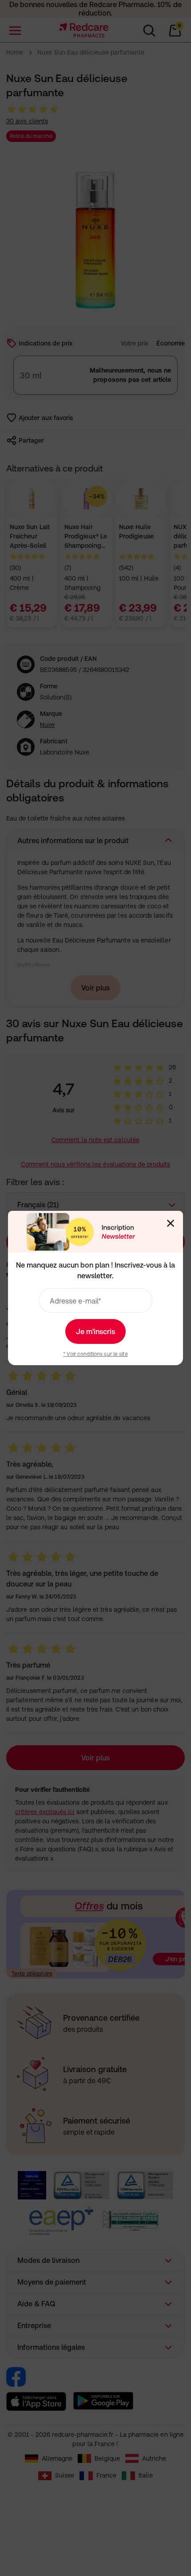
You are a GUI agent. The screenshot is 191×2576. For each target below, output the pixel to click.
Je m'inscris (95, 1331)
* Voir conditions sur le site (95, 1354)
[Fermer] (171, 1223)
